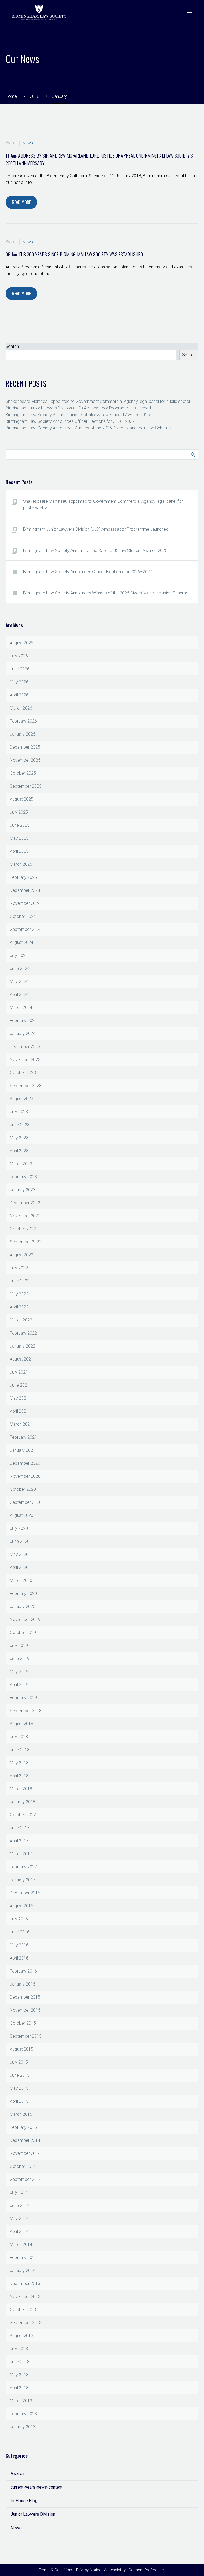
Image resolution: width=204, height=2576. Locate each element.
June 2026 (20, 669)
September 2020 (26, 1502)
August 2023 (22, 1099)
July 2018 (19, 1737)
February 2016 (23, 1971)
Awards (18, 2474)
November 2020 (25, 1476)
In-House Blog (24, 2501)
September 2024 (26, 929)
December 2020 (25, 1463)
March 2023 (21, 1164)
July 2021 (19, 1372)
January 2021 (23, 1450)
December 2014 (25, 2140)
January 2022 (23, 1346)
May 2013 (19, 2375)
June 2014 (20, 2205)
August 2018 (22, 1724)
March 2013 (21, 2401)
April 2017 (19, 1841)
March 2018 (21, 1789)
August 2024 (22, 942)
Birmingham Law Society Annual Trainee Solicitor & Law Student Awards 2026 (78, 415)
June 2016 (20, 1932)
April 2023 (19, 1151)
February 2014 (23, 2258)
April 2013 (19, 2388)
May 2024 (19, 981)
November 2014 (25, 2153)
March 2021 (21, 1424)
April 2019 (19, 1685)
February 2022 (23, 1333)
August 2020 (22, 1515)
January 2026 (23, 734)
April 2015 (19, 2101)
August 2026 (22, 643)
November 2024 (25, 903)
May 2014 (19, 2218)
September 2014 (26, 2179)
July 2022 (19, 1268)
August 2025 (22, 799)
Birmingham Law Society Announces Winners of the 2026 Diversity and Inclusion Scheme (88, 428)
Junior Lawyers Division (33, 2514)
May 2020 (19, 1554)
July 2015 (19, 2062)
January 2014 (23, 2271)
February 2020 (23, 1593)
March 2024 (21, 1008)
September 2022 (26, 1242)
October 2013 (23, 2310)
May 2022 (19, 1294)
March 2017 (21, 1854)
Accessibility (115, 2570)
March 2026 (21, 708)
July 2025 (19, 812)
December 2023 (25, 1047)
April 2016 (19, 1958)
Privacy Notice (89, 2570)
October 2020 (23, 1489)
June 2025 (20, 825)
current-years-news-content (37, 2487)
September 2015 (26, 2036)
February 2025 (23, 877)
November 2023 (25, 1060)
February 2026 (23, 721)
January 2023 (23, 1190)
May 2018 (19, 1763)
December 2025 (25, 747)
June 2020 (20, 1541)
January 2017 (23, 1880)
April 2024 (19, 994)
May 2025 (19, 838)
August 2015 (22, 2049)
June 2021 (20, 1385)
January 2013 (23, 2427)
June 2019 (20, 1659)
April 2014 (19, 2231)
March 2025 (21, 864)
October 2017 (23, 1815)
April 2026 (19, 695)
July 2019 (19, 1646)
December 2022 (25, 1203)
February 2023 (23, 1177)
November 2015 (25, 2010)
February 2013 (23, 2414)
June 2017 (20, 1828)
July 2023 (19, 1112)
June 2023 (20, 1125)
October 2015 (23, 2023)
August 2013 (22, 2336)
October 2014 (23, 2166)
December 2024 (25, 890)
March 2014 (21, 2245)
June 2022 (20, 1281)
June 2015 (20, 2075)
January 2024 (23, 1034)
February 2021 (23, 1437)
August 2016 (22, 1906)
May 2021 (19, 1398)
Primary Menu (189, 14)
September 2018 (26, 1711)
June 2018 (20, 1750)
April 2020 (19, 1567)
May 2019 (19, 1672)
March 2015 (21, 2114)
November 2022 (25, 1216)
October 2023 (23, 1073)
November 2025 (25, 760)
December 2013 (25, 2284)
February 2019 (23, 1698)
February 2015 (23, 2127)
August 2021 (22, 1359)
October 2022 (23, 1229)
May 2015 (19, 2088)
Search (12, 346)
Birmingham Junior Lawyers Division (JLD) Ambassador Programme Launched (78, 408)
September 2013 (26, 2323)
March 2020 (21, 1580)
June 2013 (20, 2362)
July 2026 (19, 656)
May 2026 (19, 682)
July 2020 (19, 1528)
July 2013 (19, 2349)
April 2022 (19, 1307)
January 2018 (23, 1802)
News (28, 143)
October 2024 (23, 916)
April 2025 (19, 851)
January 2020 (23, 1606)
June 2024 (20, 968)
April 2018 (19, 1776)
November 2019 (25, 1619)
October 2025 (23, 773)
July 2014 (19, 2192)
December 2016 (25, 1893)
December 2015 (25, 1997)
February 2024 (23, 1021)
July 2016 (19, 1919)
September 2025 (26, 786)
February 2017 (23, 1867)
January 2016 (23, 1984)
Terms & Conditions (56, 2570)
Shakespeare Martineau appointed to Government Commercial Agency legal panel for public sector (98, 401)
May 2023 (19, 1138)
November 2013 (25, 2297)
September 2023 (26, 1086)
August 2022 (22, 1255)
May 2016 (19, 1945)
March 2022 (21, 1320)
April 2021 (19, 1411)
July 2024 (19, 955)
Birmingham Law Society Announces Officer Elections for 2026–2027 (70, 421)
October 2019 (23, 1633)
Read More (21, 202)
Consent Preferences (147, 2570)
